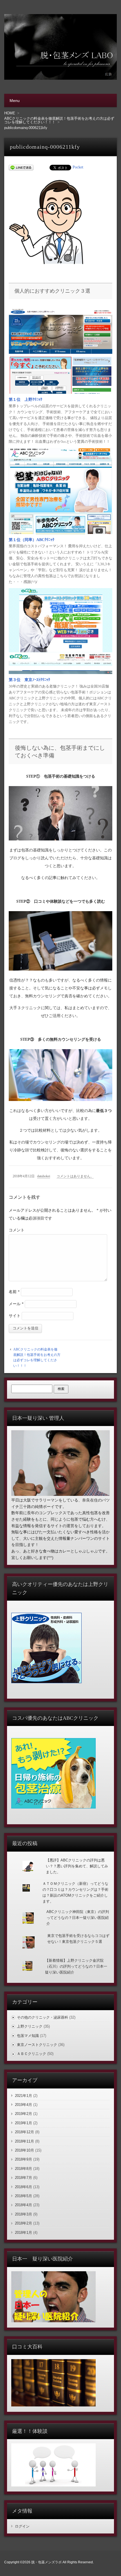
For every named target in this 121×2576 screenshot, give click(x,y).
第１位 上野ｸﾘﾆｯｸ (25, 400)
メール (16, 1304)
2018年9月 (23, 2159)
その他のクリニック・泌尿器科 (42, 2017)
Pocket (78, 167)
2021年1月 (23, 2096)
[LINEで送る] (21, 167)
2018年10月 (24, 2150)
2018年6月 (23, 2187)
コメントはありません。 (75, 1176)
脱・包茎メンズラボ (46, 2562)
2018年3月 (23, 2214)
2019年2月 (23, 2114)
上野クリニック (30, 2026)
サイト (15, 1316)
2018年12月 (24, 2132)
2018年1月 (23, 2233)
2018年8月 (23, 2169)
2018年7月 (23, 2178)
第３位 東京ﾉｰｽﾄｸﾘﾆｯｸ (29, 680)
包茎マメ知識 (28, 2036)
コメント (17, 1230)
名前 (14, 1292)
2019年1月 (23, 2123)
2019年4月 (23, 2105)
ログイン (22, 2526)
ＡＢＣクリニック (32, 2054)
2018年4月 (23, 2205)
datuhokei (44, 1176)
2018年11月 (24, 2141)
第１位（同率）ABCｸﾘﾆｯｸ (32, 540)
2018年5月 (23, 2196)
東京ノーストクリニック (37, 2045)
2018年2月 (23, 2223)
